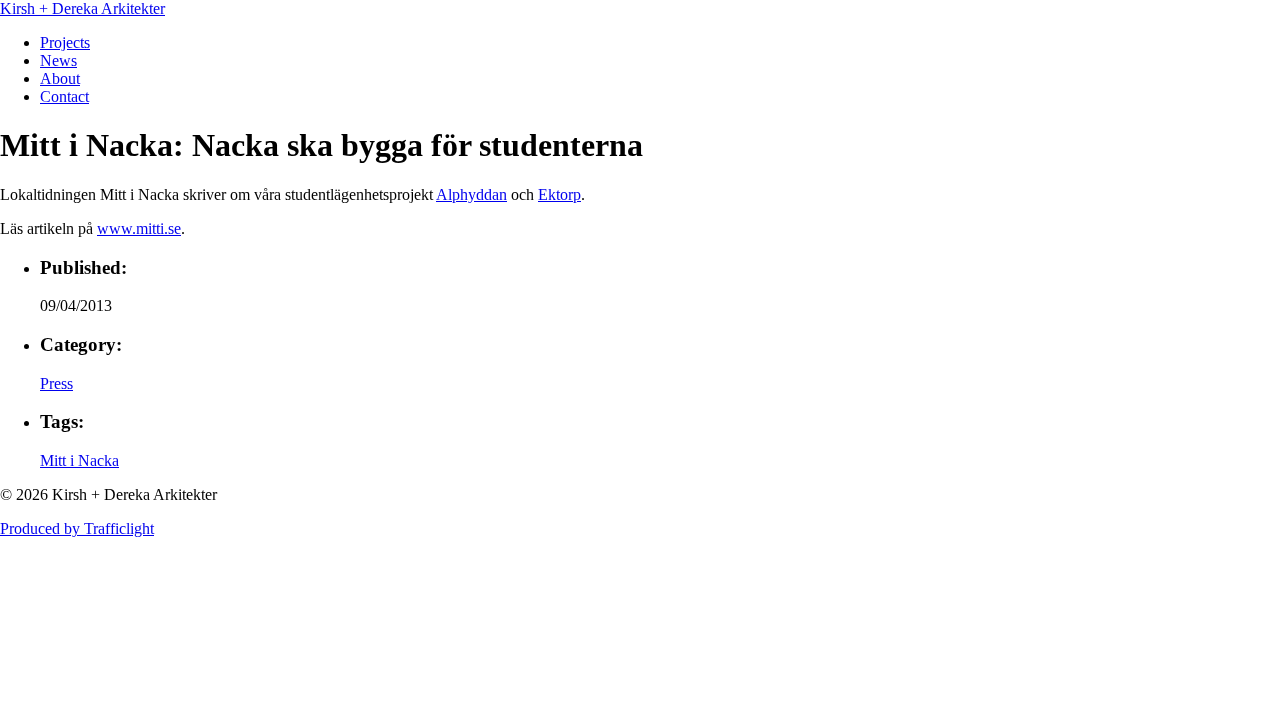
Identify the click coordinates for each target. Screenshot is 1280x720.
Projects (65, 42)
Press (56, 383)
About (60, 78)
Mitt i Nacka (79, 460)
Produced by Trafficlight (77, 528)
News (58, 60)
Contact (64, 96)
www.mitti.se (139, 228)
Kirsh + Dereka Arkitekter (82, 8)
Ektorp (559, 194)
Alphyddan (471, 194)
